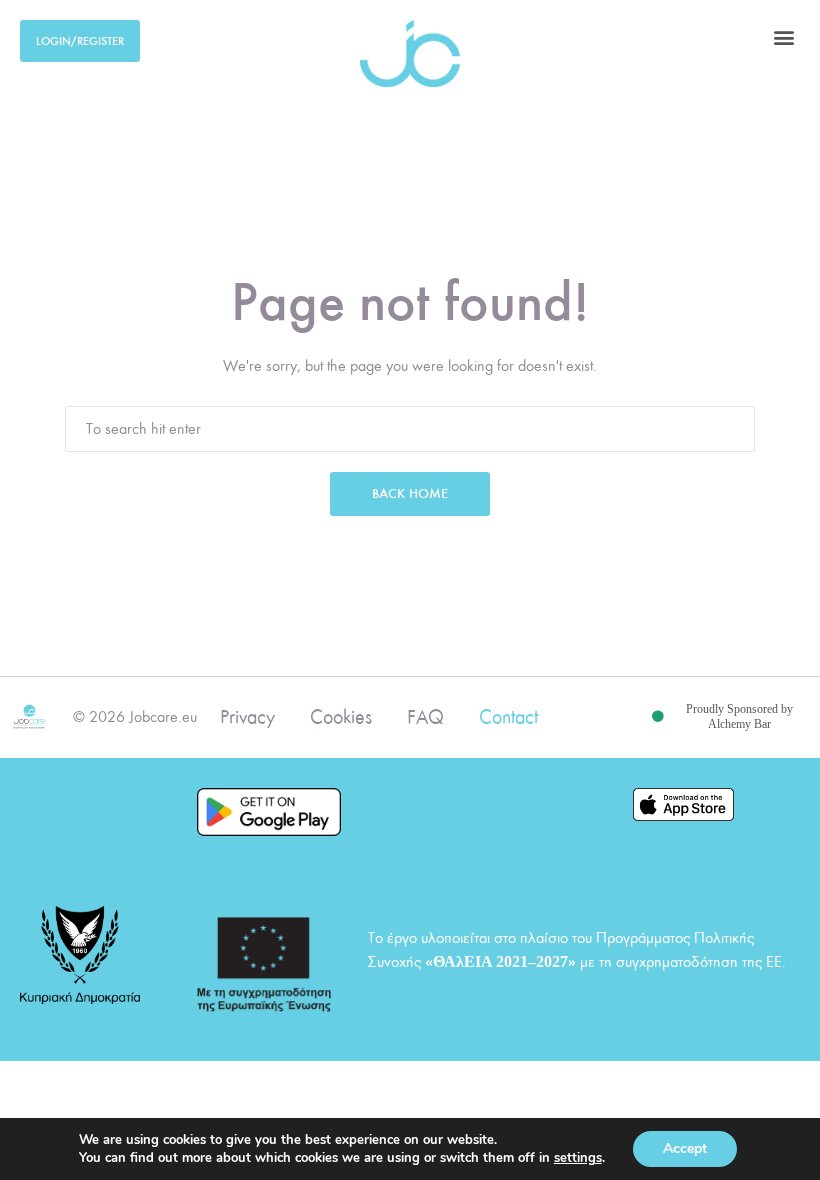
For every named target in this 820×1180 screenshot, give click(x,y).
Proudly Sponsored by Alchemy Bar (739, 717)
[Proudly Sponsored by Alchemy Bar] (658, 717)
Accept (685, 1148)
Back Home (410, 493)
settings (578, 1158)
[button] (783, 36)
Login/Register (80, 41)
